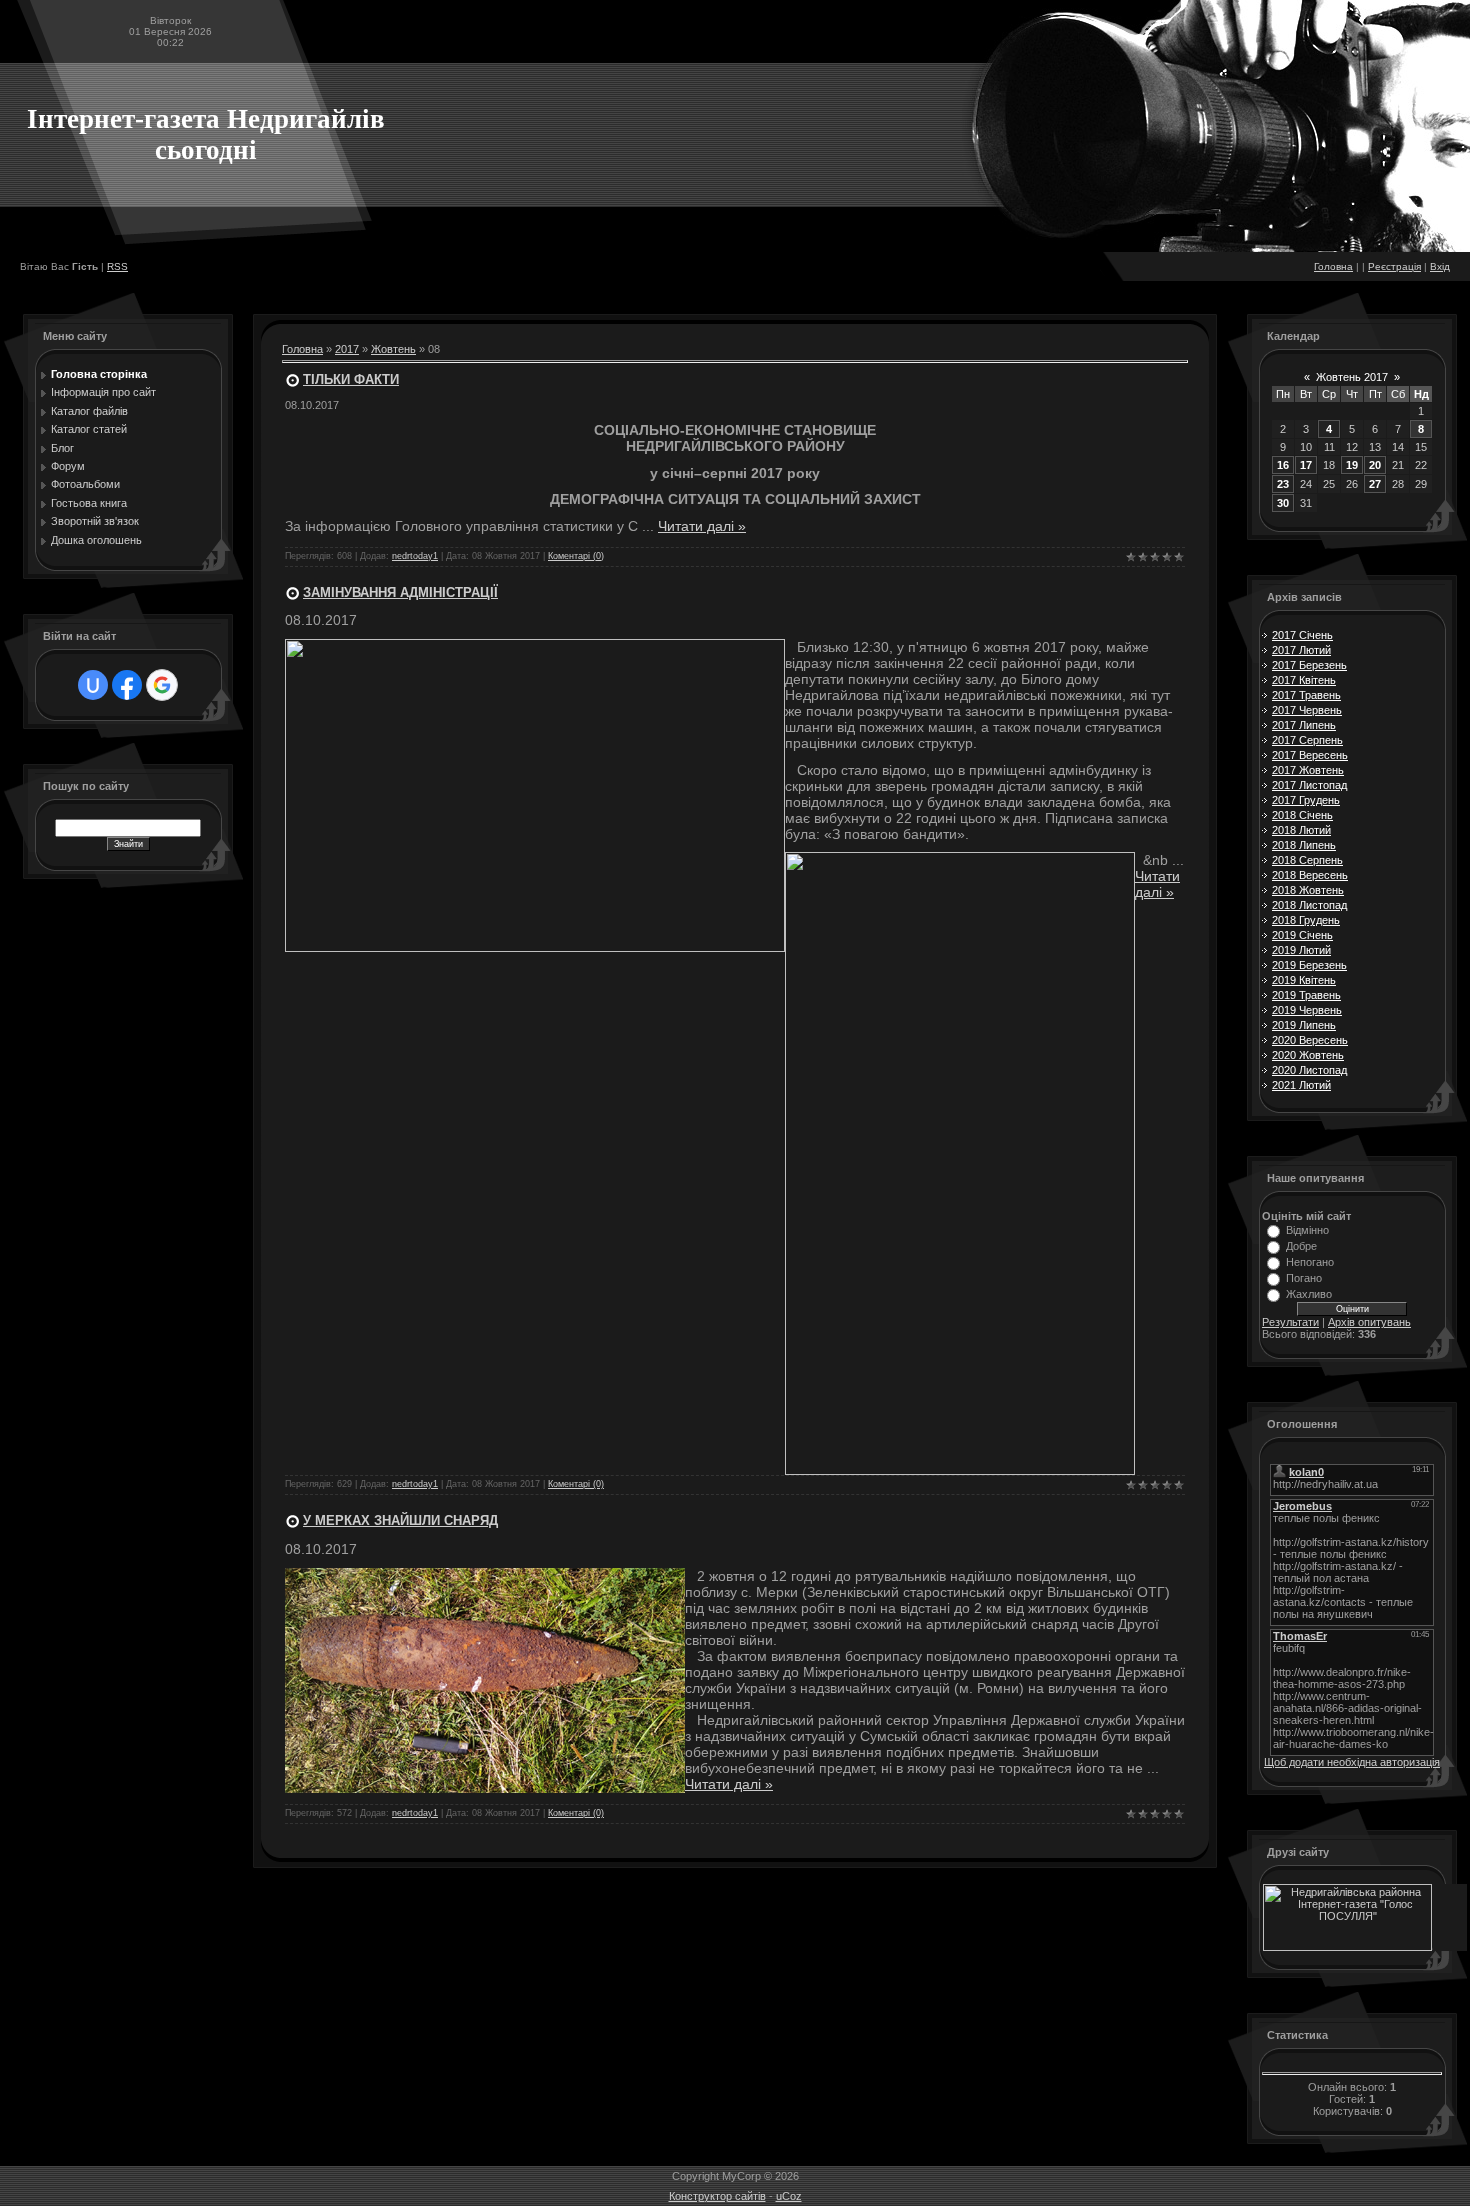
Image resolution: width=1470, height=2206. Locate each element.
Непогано (1310, 1262)
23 (1283, 484)
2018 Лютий (1301, 830)
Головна (1333, 266)
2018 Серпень (1307, 860)
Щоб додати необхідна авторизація (1352, 1762)
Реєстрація (1394, 266)
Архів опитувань (1369, 1322)
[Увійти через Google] (162, 685)
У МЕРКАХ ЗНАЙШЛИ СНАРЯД (400, 1520)
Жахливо (1309, 1294)
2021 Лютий (1301, 1085)
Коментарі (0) (576, 556)
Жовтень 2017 (1352, 377)
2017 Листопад (1309, 785)
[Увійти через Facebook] (127, 685)
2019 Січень (1302, 935)
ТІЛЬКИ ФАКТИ (351, 379)
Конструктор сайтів (717, 2196)
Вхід (1440, 266)
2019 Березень (1309, 965)
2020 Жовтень (1308, 1055)
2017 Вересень (1310, 755)
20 (1375, 465)
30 (1283, 503)
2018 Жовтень (1308, 890)
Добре (1301, 1246)
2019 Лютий (1301, 950)
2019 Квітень (1304, 980)
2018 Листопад (1309, 905)
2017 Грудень (1306, 800)
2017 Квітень (1304, 680)
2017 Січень (1302, 635)
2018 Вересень (1310, 875)
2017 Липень (1304, 725)
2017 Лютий (1301, 650)
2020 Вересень (1310, 1040)
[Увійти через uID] (93, 685)
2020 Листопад (1309, 1070)
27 (1375, 484)
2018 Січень (1302, 815)
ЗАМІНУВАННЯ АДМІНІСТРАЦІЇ (400, 592)
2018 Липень (1304, 845)
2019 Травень (1306, 995)
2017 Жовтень (1308, 770)
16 (1283, 465)
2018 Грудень (1306, 920)
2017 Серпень (1307, 740)
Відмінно (1307, 1230)
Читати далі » (702, 526)
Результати (1290, 1322)
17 (1306, 465)
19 (1352, 465)
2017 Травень (1306, 695)
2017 (347, 349)
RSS (117, 266)
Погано (1304, 1278)
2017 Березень (1309, 665)
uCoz (789, 2196)
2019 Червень (1307, 1010)
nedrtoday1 (415, 556)
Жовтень (393, 349)
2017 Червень (1307, 710)
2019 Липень (1304, 1025)
